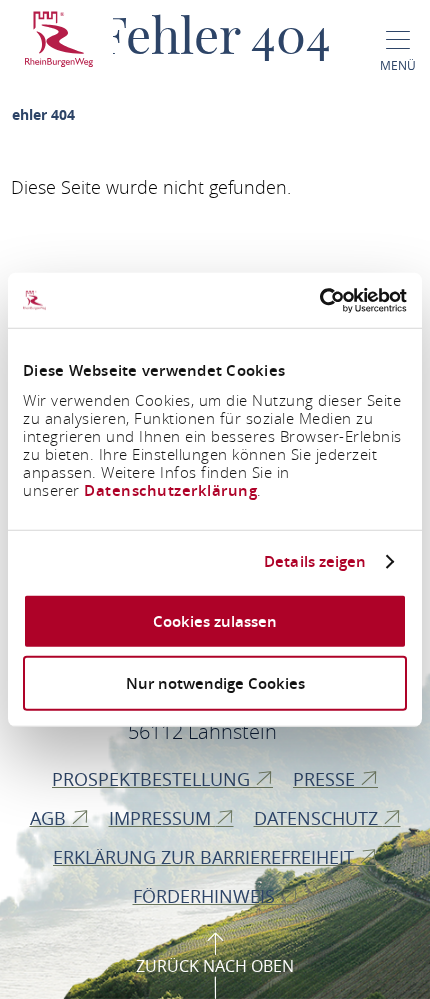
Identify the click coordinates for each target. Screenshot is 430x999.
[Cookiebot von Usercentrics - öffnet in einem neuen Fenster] (319, 300)
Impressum (162, 818)
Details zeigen (315, 562)
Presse (326, 779)
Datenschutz (318, 818)
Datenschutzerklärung (170, 489)
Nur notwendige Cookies (215, 683)
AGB (50, 818)
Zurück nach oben (215, 966)
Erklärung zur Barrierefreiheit (206, 857)
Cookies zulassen (215, 620)
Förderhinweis (206, 896)
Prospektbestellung (153, 779)
